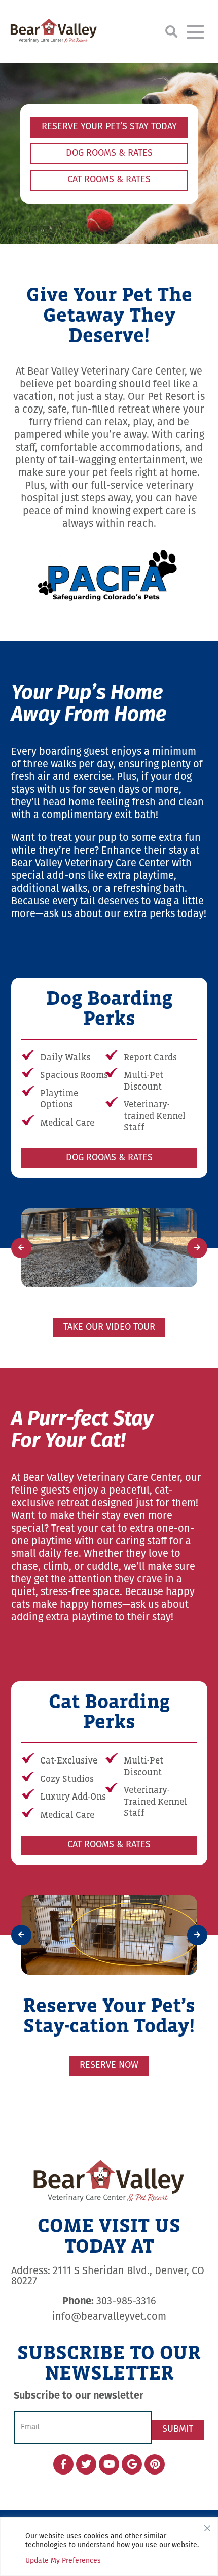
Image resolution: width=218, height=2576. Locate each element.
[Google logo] (132, 2458)
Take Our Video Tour (109, 1325)
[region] (109, 2547)
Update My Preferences (63, 2561)
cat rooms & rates (109, 1842)
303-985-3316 (109, 2296)
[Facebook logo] (63, 2458)
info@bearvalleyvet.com (109, 2311)
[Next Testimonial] (197, 1246)
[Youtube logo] (109, 2458)
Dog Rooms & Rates (109, 154)
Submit (178, 2423)
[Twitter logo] (86, 2458)
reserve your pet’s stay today (109, 127)
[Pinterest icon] (155, 2458)
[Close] (207, 2526)
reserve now (109, 2060)
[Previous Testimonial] (21, 1246)
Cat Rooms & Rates (109, 180)
